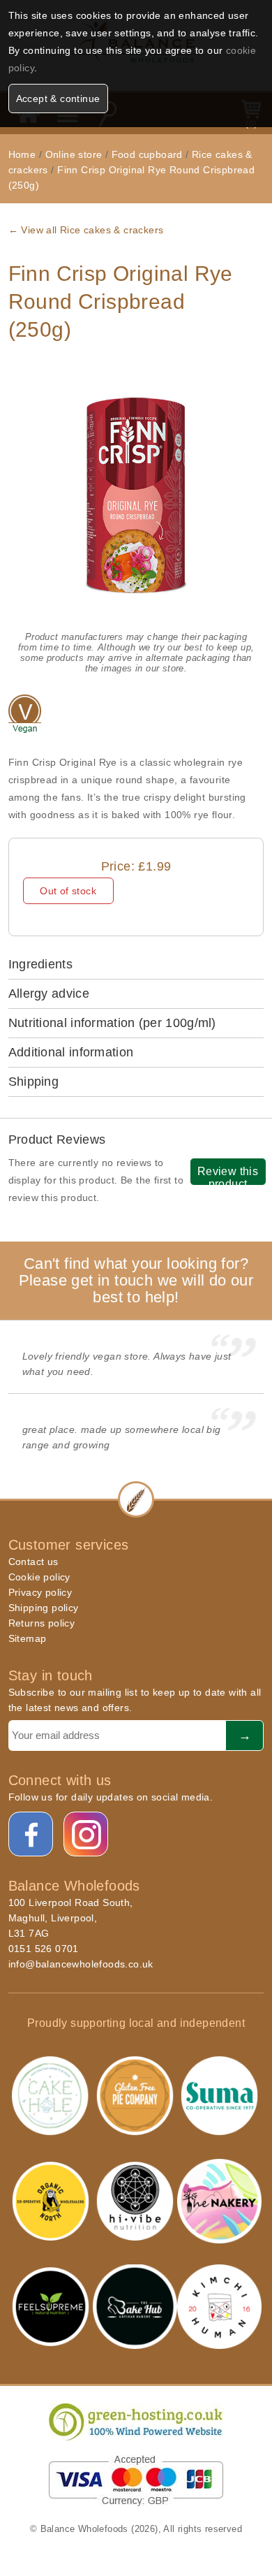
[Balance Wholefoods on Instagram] (86, 1835)
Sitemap (28, 1638)
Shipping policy (44, 1608)
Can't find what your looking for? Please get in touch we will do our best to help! (136, 1280)
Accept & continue (58, 99)
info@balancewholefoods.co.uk (81, 1964)
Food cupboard (147, 154)
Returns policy (42, 1623)
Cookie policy (39, 1577)
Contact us (33, 1562)
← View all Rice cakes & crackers (86, 230)
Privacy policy (40, 1592)
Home (22, 154)
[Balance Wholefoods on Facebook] (31, 1835)
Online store (75, 154)
